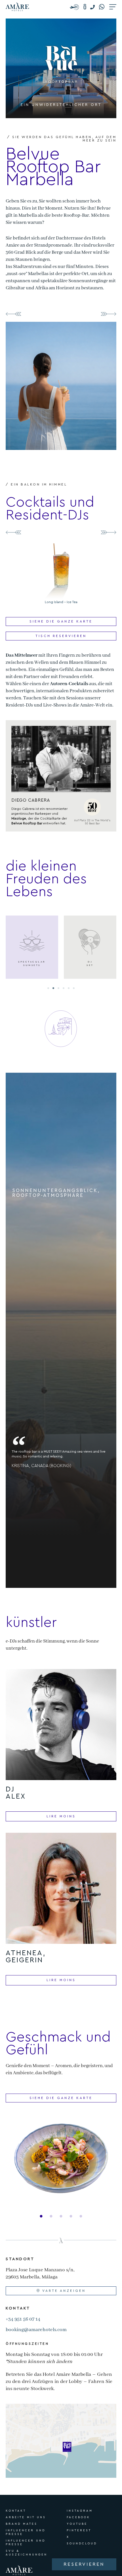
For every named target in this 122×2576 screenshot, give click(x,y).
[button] (94, 7)
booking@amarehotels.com (36, 2330)
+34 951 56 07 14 (23, 2319)
